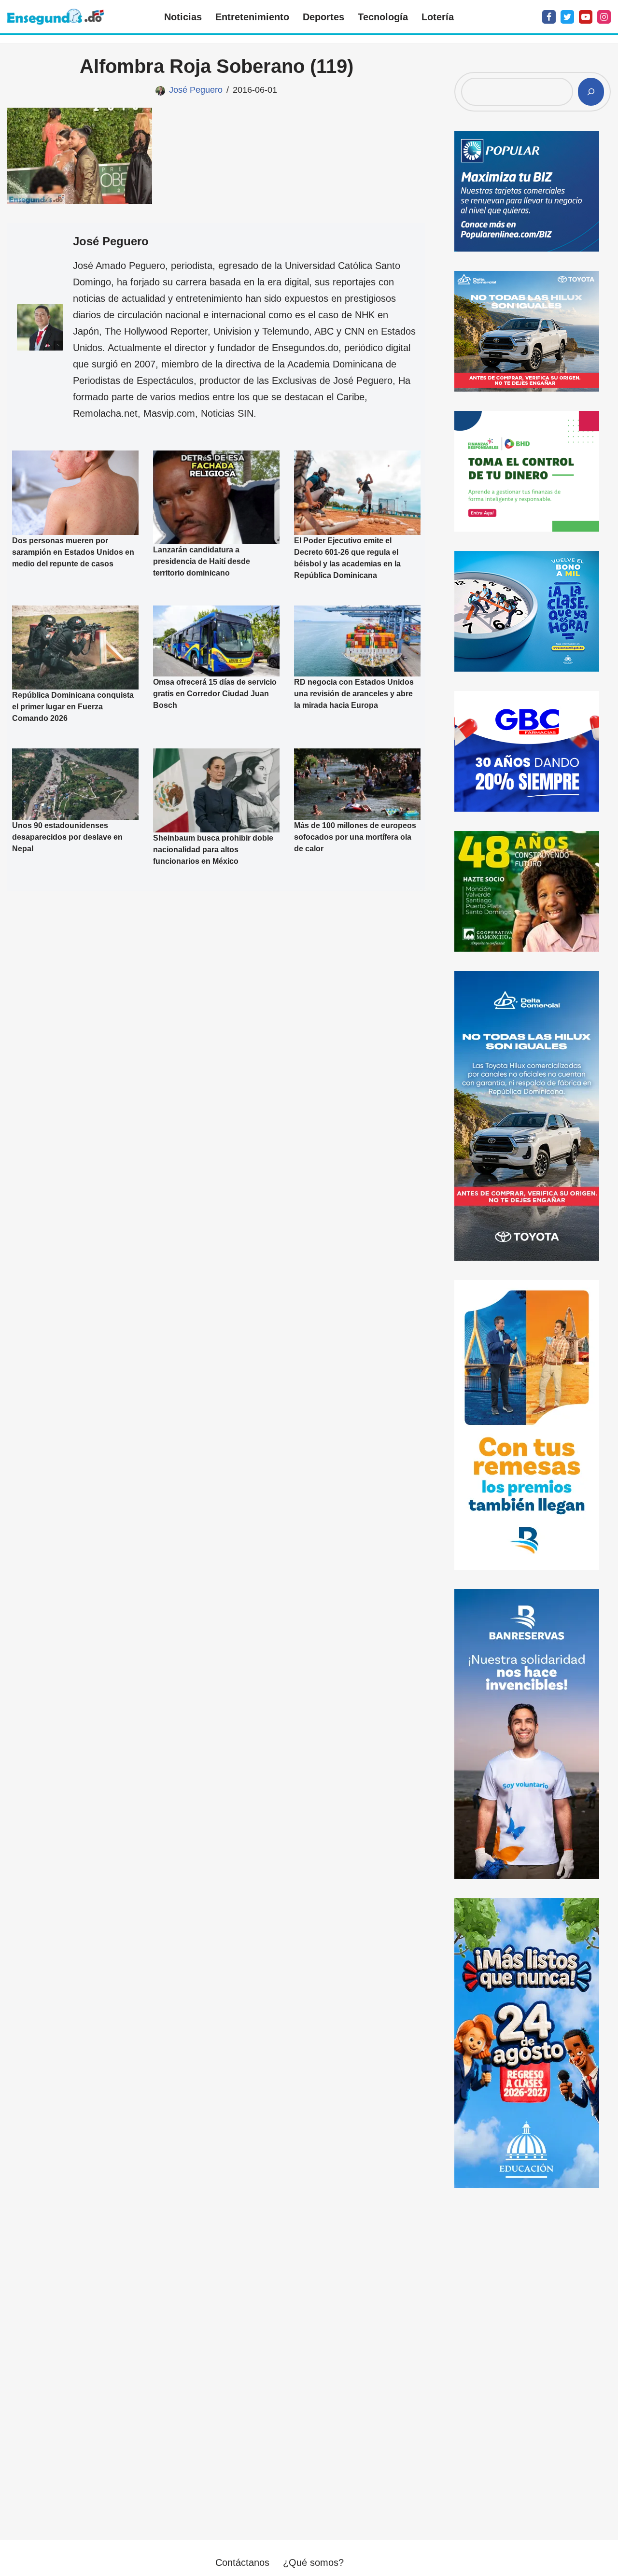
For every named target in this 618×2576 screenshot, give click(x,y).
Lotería (438, 17)
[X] (567, 17)
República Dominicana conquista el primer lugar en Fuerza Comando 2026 (73, 707)
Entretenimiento (252, 17)
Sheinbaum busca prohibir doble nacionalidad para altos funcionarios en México (213, 850)
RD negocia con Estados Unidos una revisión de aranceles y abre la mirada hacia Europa (354, 694)
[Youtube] (586, 17)
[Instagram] (604, 17)
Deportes (323, 17)
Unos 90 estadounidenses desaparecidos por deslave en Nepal (67, 837)
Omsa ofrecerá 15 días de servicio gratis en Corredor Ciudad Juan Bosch (215, 694)
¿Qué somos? (313, 2562)
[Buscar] (591, 92)
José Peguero (196, 90)
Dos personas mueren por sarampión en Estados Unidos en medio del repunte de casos (73, 552)
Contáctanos (242, 2562)
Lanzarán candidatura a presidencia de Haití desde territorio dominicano (202, 561)
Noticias (183, 17)
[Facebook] (549, 17)
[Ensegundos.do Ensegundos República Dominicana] (56, 17)
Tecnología (383, 17)
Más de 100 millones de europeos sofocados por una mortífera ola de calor (355, 837)
